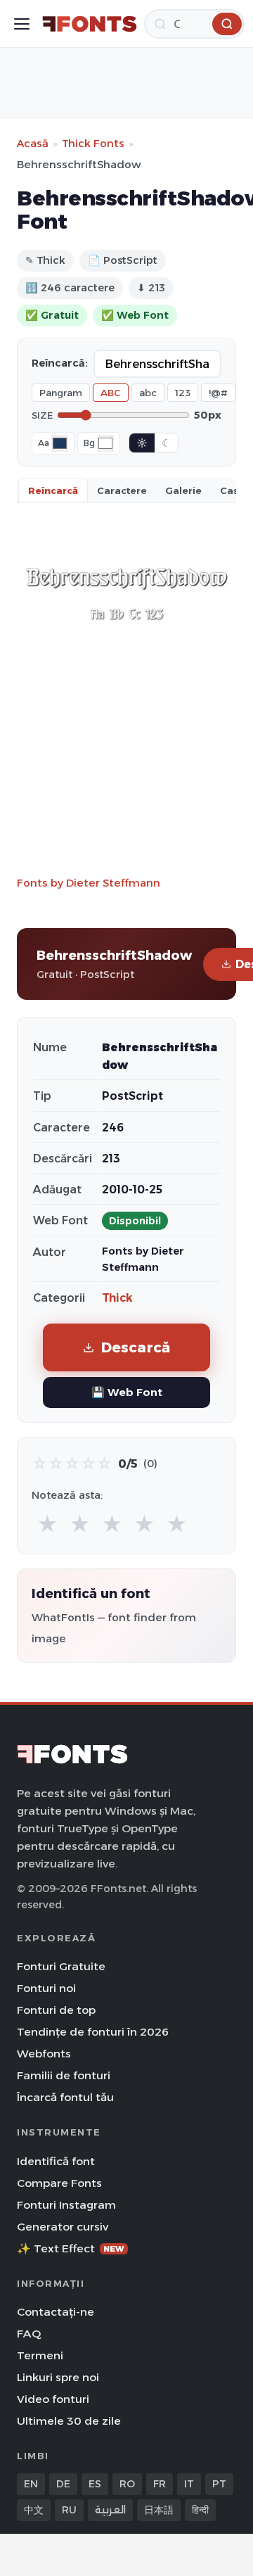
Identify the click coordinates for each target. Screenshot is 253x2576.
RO (127, 2484)
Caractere (122, 490)
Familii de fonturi (64, 2075)
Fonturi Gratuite (61, 1966)
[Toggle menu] (22, 24)
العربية (110, 2510)
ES (95, 2484)
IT (189, 2484)
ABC (111, 393)
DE (63, 2484)
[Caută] (227, 24)
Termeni (40, 2355)
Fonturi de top (56, 2010)
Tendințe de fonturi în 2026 (93, 2032)
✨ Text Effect (71, 2248)
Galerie (183, 490)
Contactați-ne (56, 2312)
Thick (117, 1298)
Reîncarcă (53, 490)
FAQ (29, 2334)
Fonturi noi (46, 1988)
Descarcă (136, 1347)
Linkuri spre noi (58, 2377)
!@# (218, 393)
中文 (34, 2510)
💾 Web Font (127, 1392)
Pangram (61, 393)
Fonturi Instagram (66, 2205)
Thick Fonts (93, 143)
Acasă (33, 143)
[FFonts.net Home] (90, 24)
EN (31, 2484)
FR (160, 2484)
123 (183, 393)
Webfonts (44, 2054)
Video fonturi (53, 2399)
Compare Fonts (59, 2183)
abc (148, 393)
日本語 (159, 2510)
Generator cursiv (63, 2227)
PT (219, 2484)
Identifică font (56, 2161)
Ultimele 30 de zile (69, 2421)
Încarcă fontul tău (65, 2097)
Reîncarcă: (60, 363)
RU (69, 2510)
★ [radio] (47, 1524)
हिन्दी (200, 2510)
